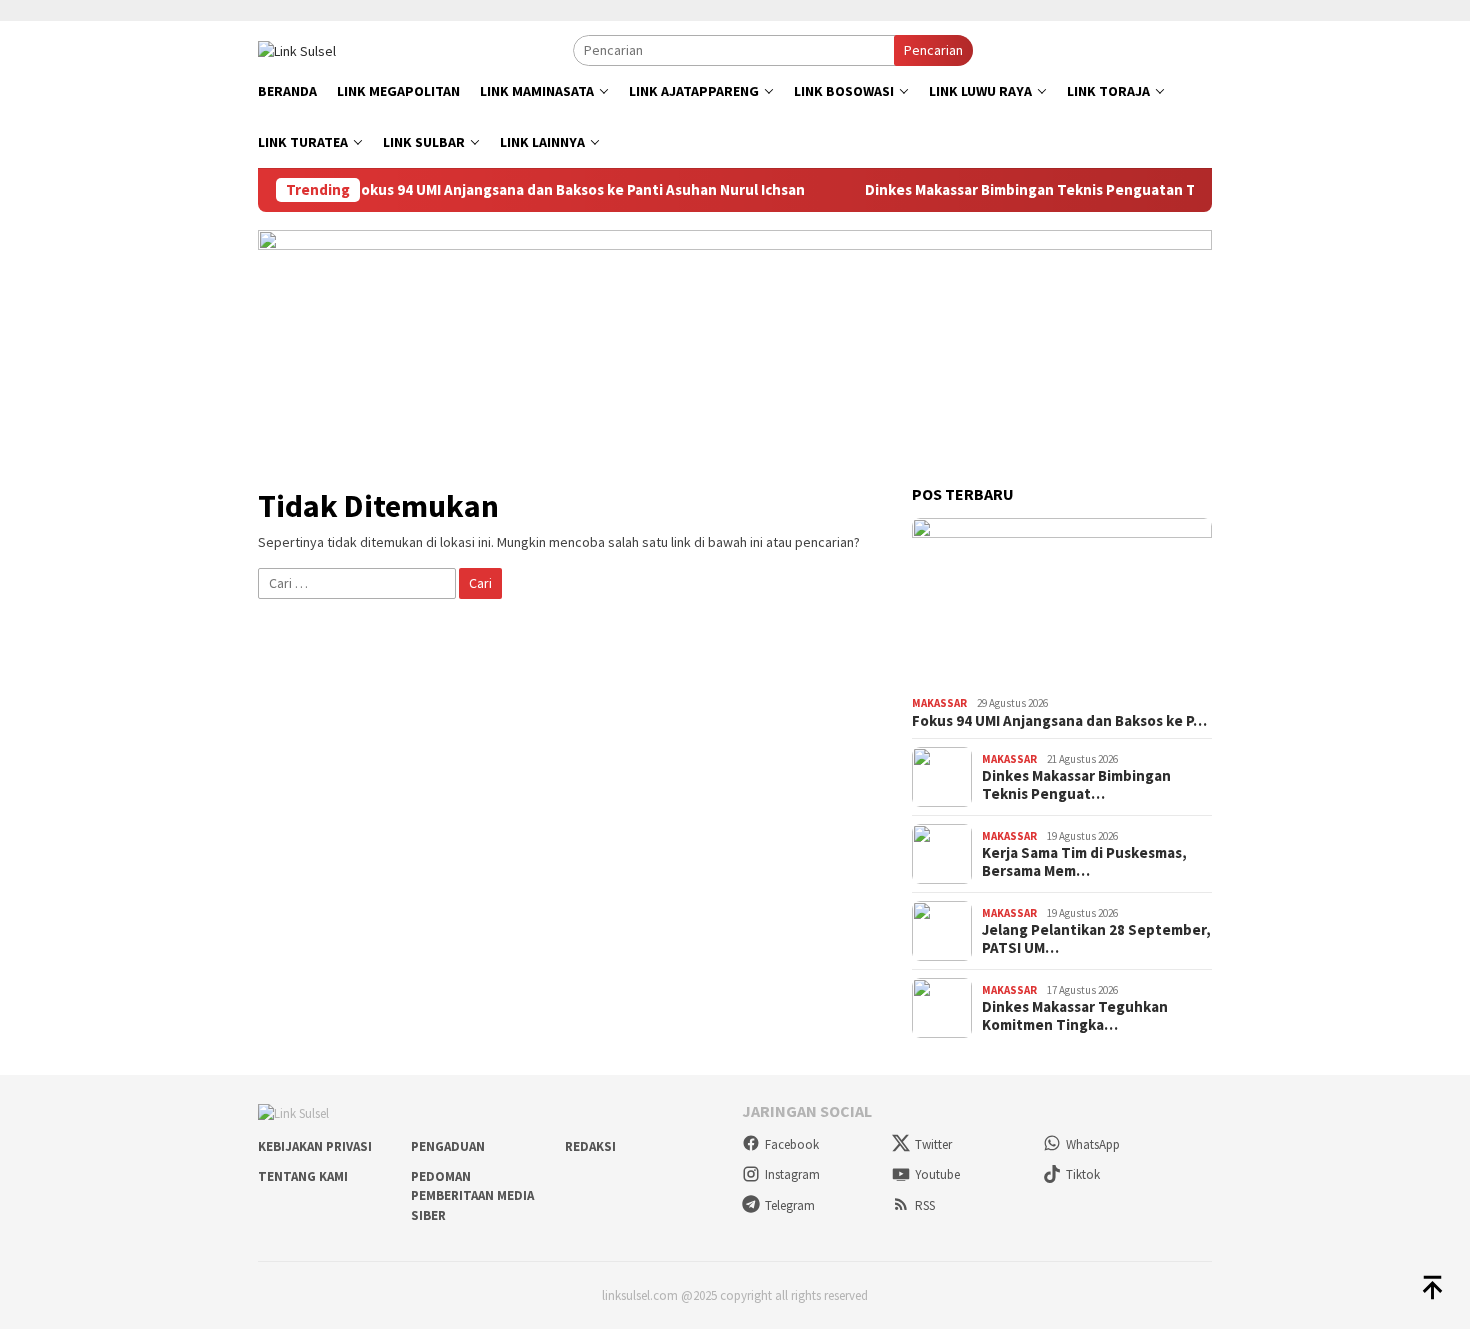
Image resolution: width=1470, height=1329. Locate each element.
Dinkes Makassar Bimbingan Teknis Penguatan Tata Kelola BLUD (1077, 190)
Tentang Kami (303, 1176)
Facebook (792, 1144)
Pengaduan (448, 1146)
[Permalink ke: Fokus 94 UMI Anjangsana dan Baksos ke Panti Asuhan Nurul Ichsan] (1062, 603)
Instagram (792, 1174)
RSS (925, 1205)
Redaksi (590, 1146)
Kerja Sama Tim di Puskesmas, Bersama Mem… (1084, 862)
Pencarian (933, 50)
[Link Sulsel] (297, 49)
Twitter (933, 1144)
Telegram (790, 1205)
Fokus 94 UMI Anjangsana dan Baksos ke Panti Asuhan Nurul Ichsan (572, 190)
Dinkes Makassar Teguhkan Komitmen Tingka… (1075, 1016)
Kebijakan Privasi (315, 1146)
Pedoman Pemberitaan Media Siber (472, 1196)
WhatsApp (1093, 1144)
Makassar (939, 703)
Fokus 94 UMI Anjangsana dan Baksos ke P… (1059, 721)
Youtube (937, 1174)
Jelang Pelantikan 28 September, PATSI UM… (1096, 939)
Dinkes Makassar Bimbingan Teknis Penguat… (1076, 785)
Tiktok (1083, 1174)
